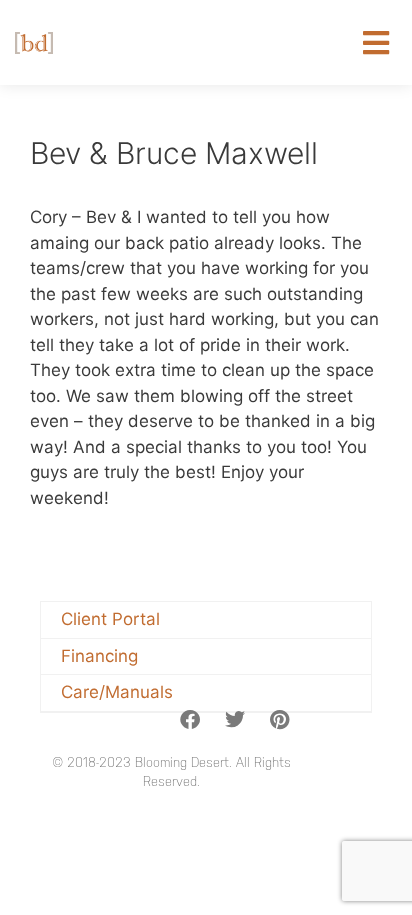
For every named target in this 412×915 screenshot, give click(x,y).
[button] (376, 42)
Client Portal (110, 619)
